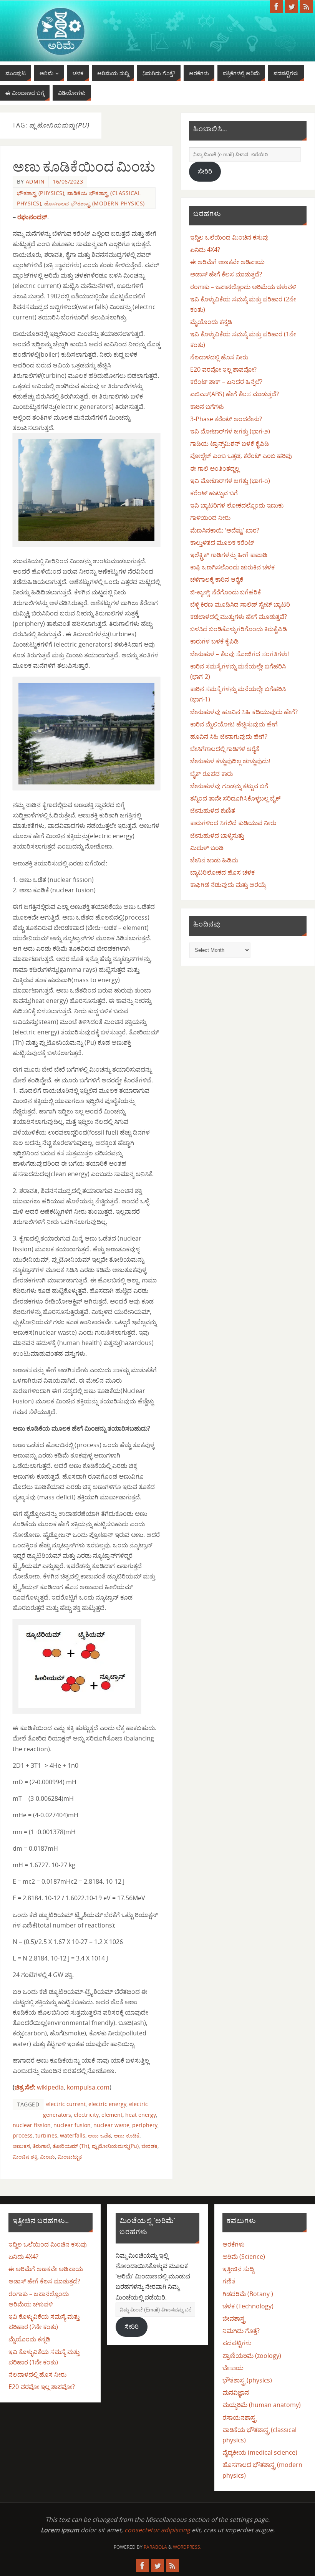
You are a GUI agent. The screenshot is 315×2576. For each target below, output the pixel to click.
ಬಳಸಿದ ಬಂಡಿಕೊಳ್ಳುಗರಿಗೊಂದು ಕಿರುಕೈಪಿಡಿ (239, 629)
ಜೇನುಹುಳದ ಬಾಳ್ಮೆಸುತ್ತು (217, 836)
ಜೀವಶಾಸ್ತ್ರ (234, 2318)
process (23, 2135)
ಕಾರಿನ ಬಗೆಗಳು (207, 407)
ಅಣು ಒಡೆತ (99, 2135)
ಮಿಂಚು (47, 2157)
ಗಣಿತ (229, 2281)
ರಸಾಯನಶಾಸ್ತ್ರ (239, 2417)
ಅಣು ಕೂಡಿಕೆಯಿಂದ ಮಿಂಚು (84, 167)
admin (35, 181)
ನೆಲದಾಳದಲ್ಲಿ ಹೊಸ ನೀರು (219, 357)
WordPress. (187, 2547)
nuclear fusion (72, 2125)
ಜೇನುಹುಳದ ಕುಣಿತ (213, 811)
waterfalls (73, 2135)
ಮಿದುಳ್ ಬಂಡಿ (207, 848)
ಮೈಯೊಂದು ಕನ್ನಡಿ (211, 322)
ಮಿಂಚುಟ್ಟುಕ (70, 2157)
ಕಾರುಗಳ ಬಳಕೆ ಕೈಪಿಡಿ (214, 641)
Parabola (155, 2547)
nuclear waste (111, 2125)
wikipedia (39, 2087)
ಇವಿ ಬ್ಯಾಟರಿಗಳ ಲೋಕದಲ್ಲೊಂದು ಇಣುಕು (237, 505)
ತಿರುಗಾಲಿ (41, 2146)
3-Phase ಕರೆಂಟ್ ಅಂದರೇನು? (226, 419)
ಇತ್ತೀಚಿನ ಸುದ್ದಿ (238, 2269)
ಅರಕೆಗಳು (234, 2244)
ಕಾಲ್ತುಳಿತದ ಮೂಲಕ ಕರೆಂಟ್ (222, 543)
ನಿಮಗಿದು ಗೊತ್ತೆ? (241, 2331)
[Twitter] (292, 7)
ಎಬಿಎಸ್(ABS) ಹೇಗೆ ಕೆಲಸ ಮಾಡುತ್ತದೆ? (235, 394)
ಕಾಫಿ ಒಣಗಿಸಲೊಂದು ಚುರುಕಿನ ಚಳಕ (232, 567)
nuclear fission (32, 2125)
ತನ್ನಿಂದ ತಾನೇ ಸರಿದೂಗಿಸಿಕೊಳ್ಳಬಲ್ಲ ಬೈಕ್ (235, 798)
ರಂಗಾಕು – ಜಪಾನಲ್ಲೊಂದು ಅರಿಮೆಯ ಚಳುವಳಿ (243, 287)
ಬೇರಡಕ (149, 2146)
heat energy (141, 2115)
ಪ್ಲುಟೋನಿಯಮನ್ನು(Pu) (115, 2146)
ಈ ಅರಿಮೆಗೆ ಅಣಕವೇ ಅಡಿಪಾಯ (227, 262)
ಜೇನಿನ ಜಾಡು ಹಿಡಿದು (214, 860)
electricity (86, 2115)
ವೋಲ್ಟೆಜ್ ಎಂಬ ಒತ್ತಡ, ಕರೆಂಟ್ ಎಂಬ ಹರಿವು (241, 456)
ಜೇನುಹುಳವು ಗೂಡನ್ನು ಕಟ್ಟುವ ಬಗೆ (229, 786)
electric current (66, 2104)
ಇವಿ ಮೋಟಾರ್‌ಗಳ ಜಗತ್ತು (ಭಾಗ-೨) (230, 431)
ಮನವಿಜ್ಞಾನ (236, 2392)
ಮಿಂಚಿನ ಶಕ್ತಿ (25, 2157)
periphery (145, 2125)
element (112, 2115)
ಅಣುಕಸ (21, 2146)
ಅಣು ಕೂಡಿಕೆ (127, 2135)
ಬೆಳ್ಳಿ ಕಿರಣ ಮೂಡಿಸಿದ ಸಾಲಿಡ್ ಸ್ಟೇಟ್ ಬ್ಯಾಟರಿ (240, 604)
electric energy (107, 2104)
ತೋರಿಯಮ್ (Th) (71, 2146)
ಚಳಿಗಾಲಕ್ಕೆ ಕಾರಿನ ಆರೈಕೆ (217, 579)
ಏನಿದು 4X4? (205, 250)
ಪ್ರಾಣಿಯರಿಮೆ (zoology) (252, 2356)
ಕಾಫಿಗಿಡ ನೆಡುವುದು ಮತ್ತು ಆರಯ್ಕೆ (228, 885)
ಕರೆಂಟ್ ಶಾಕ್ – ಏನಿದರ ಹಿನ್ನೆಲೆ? (226, 382)
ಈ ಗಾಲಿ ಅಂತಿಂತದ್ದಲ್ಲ (215, 468)
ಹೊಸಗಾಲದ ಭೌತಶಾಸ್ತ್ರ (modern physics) (94, 203)
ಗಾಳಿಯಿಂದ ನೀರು (210, 518)
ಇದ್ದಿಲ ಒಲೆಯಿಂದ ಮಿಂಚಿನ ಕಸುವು (229, 237)
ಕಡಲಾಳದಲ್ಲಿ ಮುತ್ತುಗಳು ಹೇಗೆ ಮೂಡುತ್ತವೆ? (239, 617)
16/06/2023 (68, 181)
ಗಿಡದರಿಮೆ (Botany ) (248, 2294)
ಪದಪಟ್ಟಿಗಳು (237, 2343)
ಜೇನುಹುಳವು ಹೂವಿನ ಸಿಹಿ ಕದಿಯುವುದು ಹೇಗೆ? (244, 712)
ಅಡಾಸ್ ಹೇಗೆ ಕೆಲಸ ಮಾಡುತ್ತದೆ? (226, 274)
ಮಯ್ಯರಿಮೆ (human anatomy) (262, 2405)
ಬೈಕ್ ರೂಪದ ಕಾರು (211, 774)
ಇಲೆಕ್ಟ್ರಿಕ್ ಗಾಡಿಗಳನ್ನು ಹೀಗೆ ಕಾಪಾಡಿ (229, 555)
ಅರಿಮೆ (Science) (244, 2257)
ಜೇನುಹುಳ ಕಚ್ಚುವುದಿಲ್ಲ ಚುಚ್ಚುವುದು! (230, 761)
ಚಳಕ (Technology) (248, 2306)
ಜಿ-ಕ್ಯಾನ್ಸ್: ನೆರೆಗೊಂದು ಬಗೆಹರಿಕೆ (225, 592)
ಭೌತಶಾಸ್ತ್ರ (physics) (41, 193)
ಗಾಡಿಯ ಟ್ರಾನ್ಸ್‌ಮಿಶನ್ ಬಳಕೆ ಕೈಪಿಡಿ (230, 443)
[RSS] (307, 7)
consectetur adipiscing (157, 2530)
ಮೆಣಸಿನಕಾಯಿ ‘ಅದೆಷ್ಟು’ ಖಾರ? (225, 530)
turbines (46, 2135)
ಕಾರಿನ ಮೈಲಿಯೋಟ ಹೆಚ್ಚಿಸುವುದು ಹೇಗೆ (234, 724)
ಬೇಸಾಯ (233, 2368)
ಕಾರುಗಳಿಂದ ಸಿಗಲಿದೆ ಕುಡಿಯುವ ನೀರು (233, 823)
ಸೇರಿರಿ (205, 171)
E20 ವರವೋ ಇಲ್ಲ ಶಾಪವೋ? (223, 369)
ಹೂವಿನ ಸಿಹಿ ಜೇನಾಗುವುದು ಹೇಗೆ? (229, 736)
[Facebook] (277, 7)
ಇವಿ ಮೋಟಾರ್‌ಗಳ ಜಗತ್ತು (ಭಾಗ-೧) (230, 481)
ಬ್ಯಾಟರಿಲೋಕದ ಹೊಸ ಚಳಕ (222, 872)
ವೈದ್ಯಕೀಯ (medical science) (260, 2452)
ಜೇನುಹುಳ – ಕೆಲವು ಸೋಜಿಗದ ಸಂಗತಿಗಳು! (240, 654)
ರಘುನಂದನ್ (32, 217)
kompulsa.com (88, 2087)
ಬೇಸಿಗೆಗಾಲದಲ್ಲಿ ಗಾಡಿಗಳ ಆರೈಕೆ (225, 749)
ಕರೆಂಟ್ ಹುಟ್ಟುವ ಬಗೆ (214, 493)
